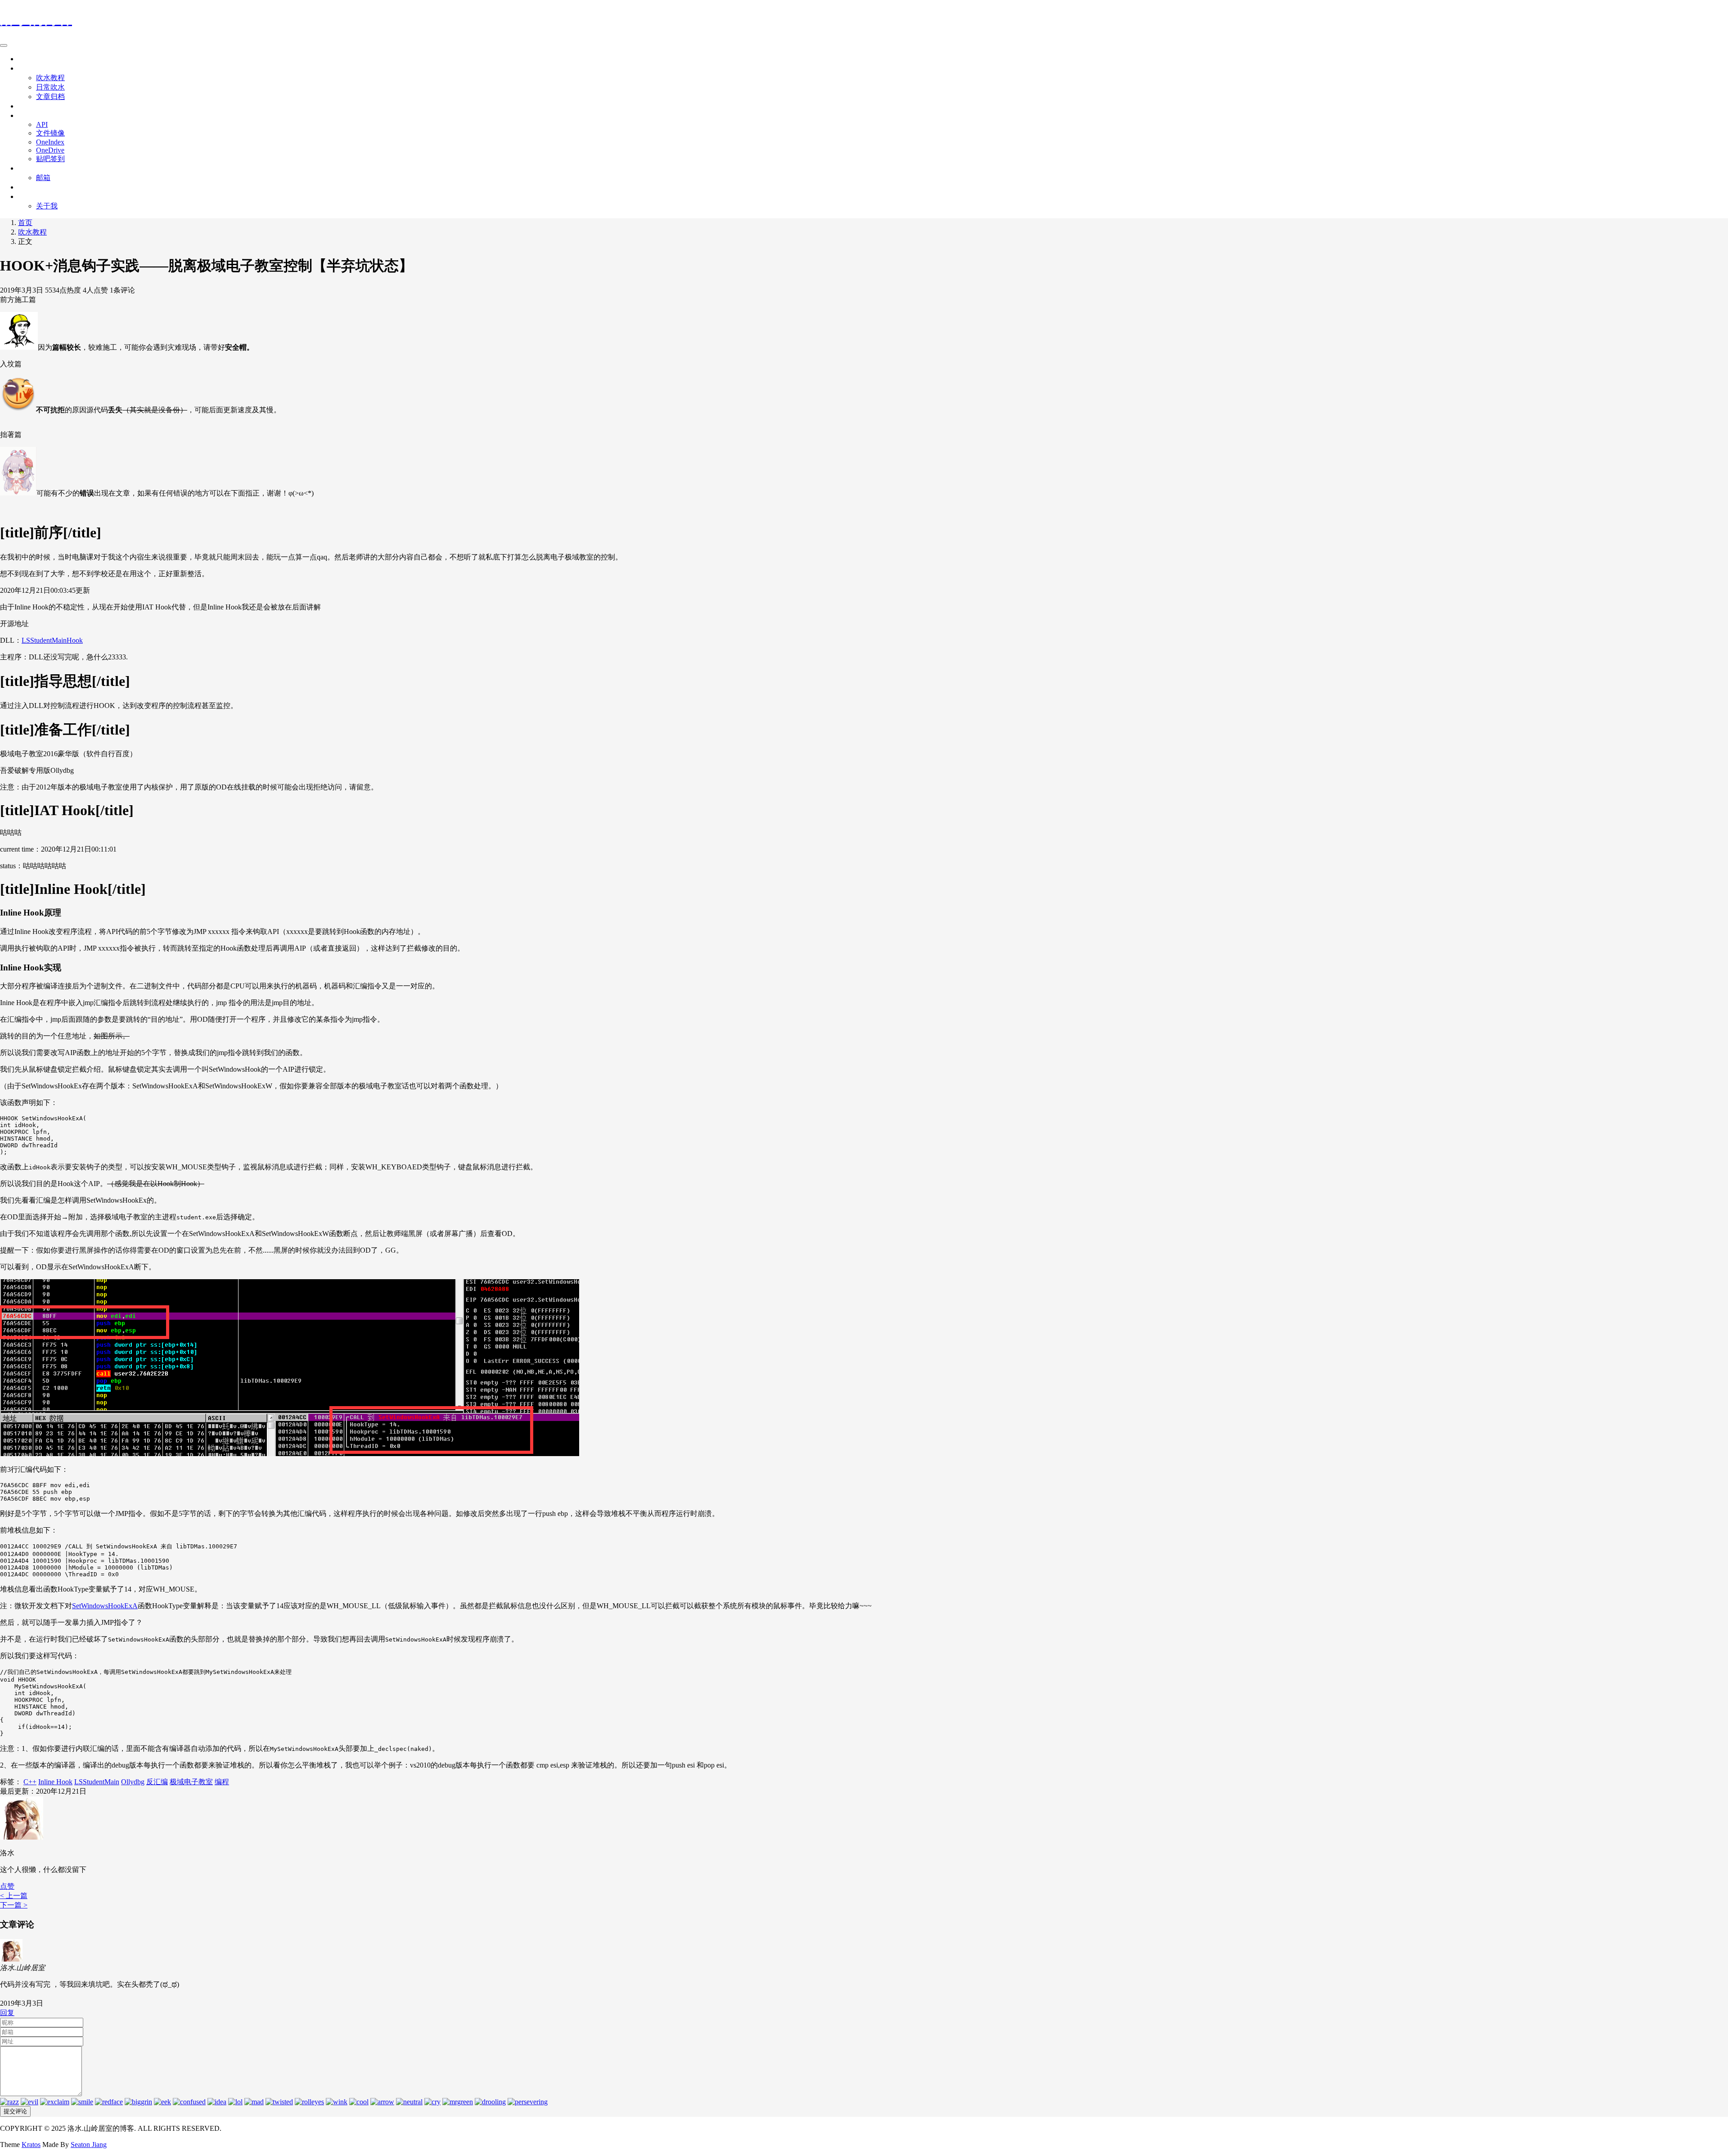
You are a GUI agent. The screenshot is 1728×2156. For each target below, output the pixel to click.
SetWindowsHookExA (105, 1606)
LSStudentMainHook (52, 640)
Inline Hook (55, 1782)
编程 (222, 1782)
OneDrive (50, 150)
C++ (30, 1782)
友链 (25, 187)
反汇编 (157, 1782)
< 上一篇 (14, 1896)
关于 (25, 196)
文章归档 (50, 97)
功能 (25, 168)
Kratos (31, 2145)
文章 (25, 68)
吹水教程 (50, 78)
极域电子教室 (191, 1782)
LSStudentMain (97, 1782)
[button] (7, 1886)
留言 (25, 106)
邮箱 (43, 178)
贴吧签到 (50, 159)
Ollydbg (133, 1782)
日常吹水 (50, 87)
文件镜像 (50, 133)
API (42, 124)
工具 (25, 115)
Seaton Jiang (89, 2145)
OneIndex (50, 142)
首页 (25, 59)
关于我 (47, 206)
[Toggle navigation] (4, 45)
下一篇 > (14, 1905)
